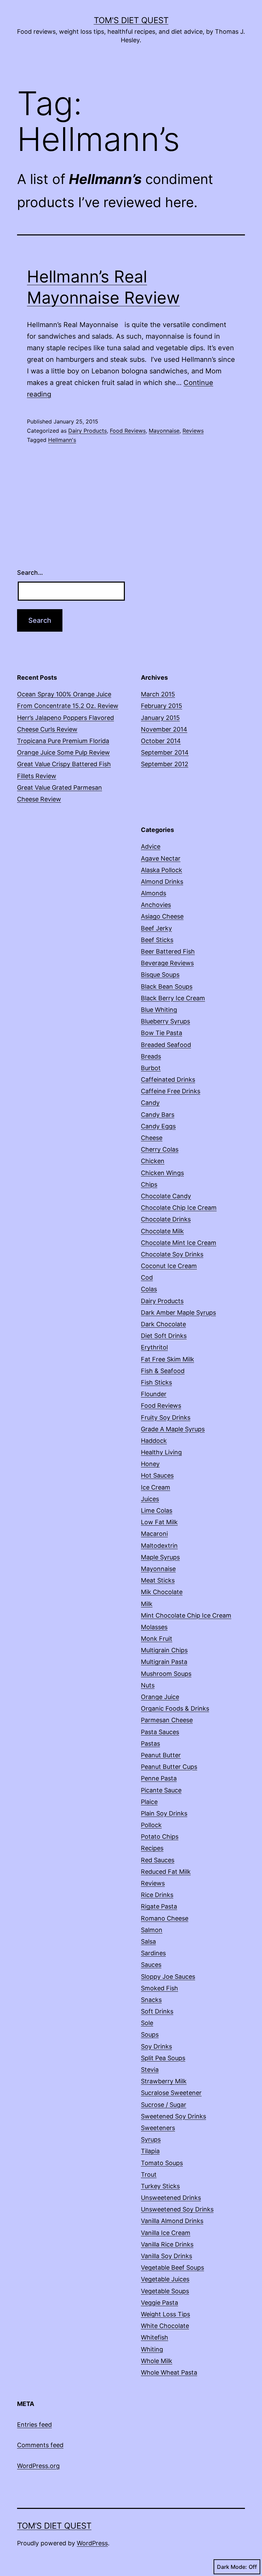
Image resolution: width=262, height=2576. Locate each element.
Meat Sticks (158, 1580)
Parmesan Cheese (167, 1720)
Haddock (154, 1441)
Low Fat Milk (159, 1522)
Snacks (151, 2000)
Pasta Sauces (160, 1732)
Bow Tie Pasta (162, 1033)
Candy (150, 1103)
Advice (151, 846)
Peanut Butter (161, 1755)
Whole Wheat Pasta (169, 2372)
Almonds (154, 893)
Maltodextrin (159, 1546)
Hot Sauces (157, 1475)
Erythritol (154, 1347)
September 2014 (165, 752)
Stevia (150, 2070)
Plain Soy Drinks (164, 1813)
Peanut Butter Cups (169, 1767)
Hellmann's (62, 440)
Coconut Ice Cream (169, 1266)
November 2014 (164, 729)
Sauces (151, 1965)
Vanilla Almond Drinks (172, 2221)
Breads (151, 1056)
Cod (147, 1277)
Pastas (150, 1744)
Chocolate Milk (162, 1231)
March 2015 (158, 694)
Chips (149, 1184)
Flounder (154, 1394)
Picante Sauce (161, 1790)
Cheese (152, 1138)
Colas (149, 1289)
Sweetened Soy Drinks (173, 2116)
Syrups (151, 2139)
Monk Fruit (157, 1639)
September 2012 (165, 764)
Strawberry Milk (164, 2081)
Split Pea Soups (163, 2058)
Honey (150, 1464)
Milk (147, 1604)
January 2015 (160, 718)
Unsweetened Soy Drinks (177, 2209)
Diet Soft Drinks (164, 1336)
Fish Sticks (156, 1382)
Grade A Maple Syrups (173, 1429)
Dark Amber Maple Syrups (178, 1313)
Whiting (152, 2349)
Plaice (149, 1802)
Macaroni (154, 1534)
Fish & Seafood (163, 1371)
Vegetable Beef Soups (172, 2268)
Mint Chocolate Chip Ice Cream (186, 1615)
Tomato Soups (162, 2163)
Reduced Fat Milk (166, 1872)
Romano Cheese (165, 1918)
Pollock (151, 1825)
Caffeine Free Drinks (171, 1091)
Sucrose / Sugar (164, 2105)
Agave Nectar (161, 858)
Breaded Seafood (166, 1045)
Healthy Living (161, 1452)
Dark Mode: (232, 2567)
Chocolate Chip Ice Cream (179, 1208)
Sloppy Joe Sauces (168, 1977)
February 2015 (162, 706)
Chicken (153, 1161)
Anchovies (156, 905)
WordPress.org (38, 2466)
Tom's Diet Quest (131, 20)
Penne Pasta (159, 1778)
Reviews (193, 431)
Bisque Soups (160, 975)
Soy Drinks (156, 2046)
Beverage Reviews (167, 963)
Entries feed (34, 2425)
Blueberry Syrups (165, 1021)
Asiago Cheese (162, 916)
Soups (150, 2034)
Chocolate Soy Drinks (172, 1254)
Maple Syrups (160, 1557)
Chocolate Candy (166, 1196)
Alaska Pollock (162, 870)
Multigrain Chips (164, 1650)
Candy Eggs (158, 1126)
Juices (150, 1499)
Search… (30, 573)
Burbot (151, 1068)
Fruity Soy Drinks (166, 1417)
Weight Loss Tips (165, 2314)
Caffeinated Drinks (168, 1079)
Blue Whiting (159, 1010)
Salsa (148, 1941)
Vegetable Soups (165, 2291)
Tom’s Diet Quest (54, 2526)
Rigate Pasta (159, 1906)
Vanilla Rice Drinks (167, 2244)
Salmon (152, 1930)
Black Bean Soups (167, 986)
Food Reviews (128, 431)
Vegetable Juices (165, 2279)
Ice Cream (156, 1487)
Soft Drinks (157, 2011)
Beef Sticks (157, 940)
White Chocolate (165, 2326)
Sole (147, 2023)
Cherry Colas (160, 1149)
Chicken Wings (162, 1173)
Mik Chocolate (162, 1592)
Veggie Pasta (159, 2303)
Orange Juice (160, 1697)
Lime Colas (157, 1510)
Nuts (148, 1685)
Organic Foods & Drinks (175, 1708)
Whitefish (155, 2337)
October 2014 (161, 741)
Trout (149, 2174)
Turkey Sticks (160, 2186)
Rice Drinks (157, 1895)
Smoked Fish (159, 1988)
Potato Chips (160, 1837)
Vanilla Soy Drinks (166, 2256)
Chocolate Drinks (166, 1219)
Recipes (152, 1848)
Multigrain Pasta (164, 1662)
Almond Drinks (162, 882)
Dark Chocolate (163, 1324)
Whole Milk (157, 2361)
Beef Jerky (156, 928)
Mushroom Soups (166, 1674)
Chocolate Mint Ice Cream (179, 1243)
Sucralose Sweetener (171, 2093)
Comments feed (40, 2445)
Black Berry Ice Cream (173, 998)
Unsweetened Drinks (171, 2198)
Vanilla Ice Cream (166, 2233)
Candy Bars (158, 1115)
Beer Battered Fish (168, 951)
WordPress (92, 2543)
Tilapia (150, 2151)
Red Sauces (158, 1860)
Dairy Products (88, 431)
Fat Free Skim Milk (168, 1359)
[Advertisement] (193, 610)
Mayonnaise (164, 431)
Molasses (154, 1627)
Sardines (153, 1953)
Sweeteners (158, 2128)
